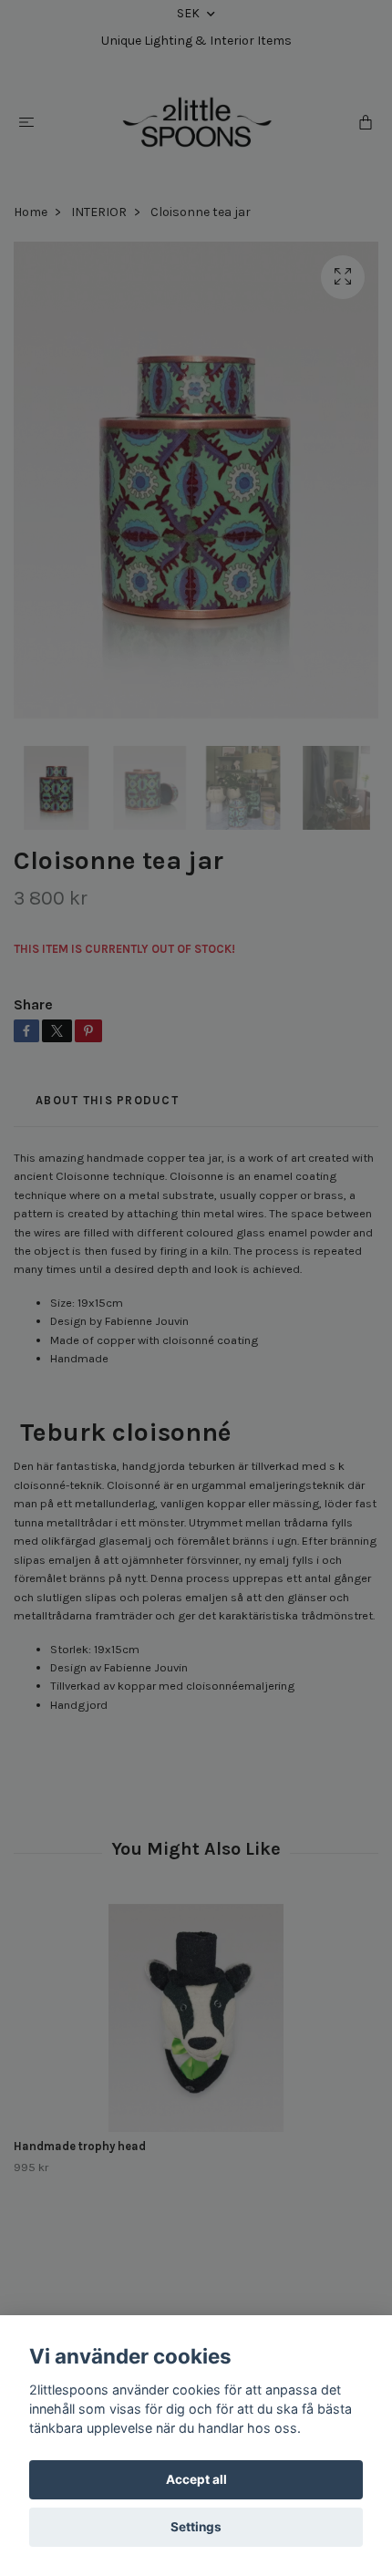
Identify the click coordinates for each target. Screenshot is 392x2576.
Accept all (196, 2479)
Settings (196, 2527)
